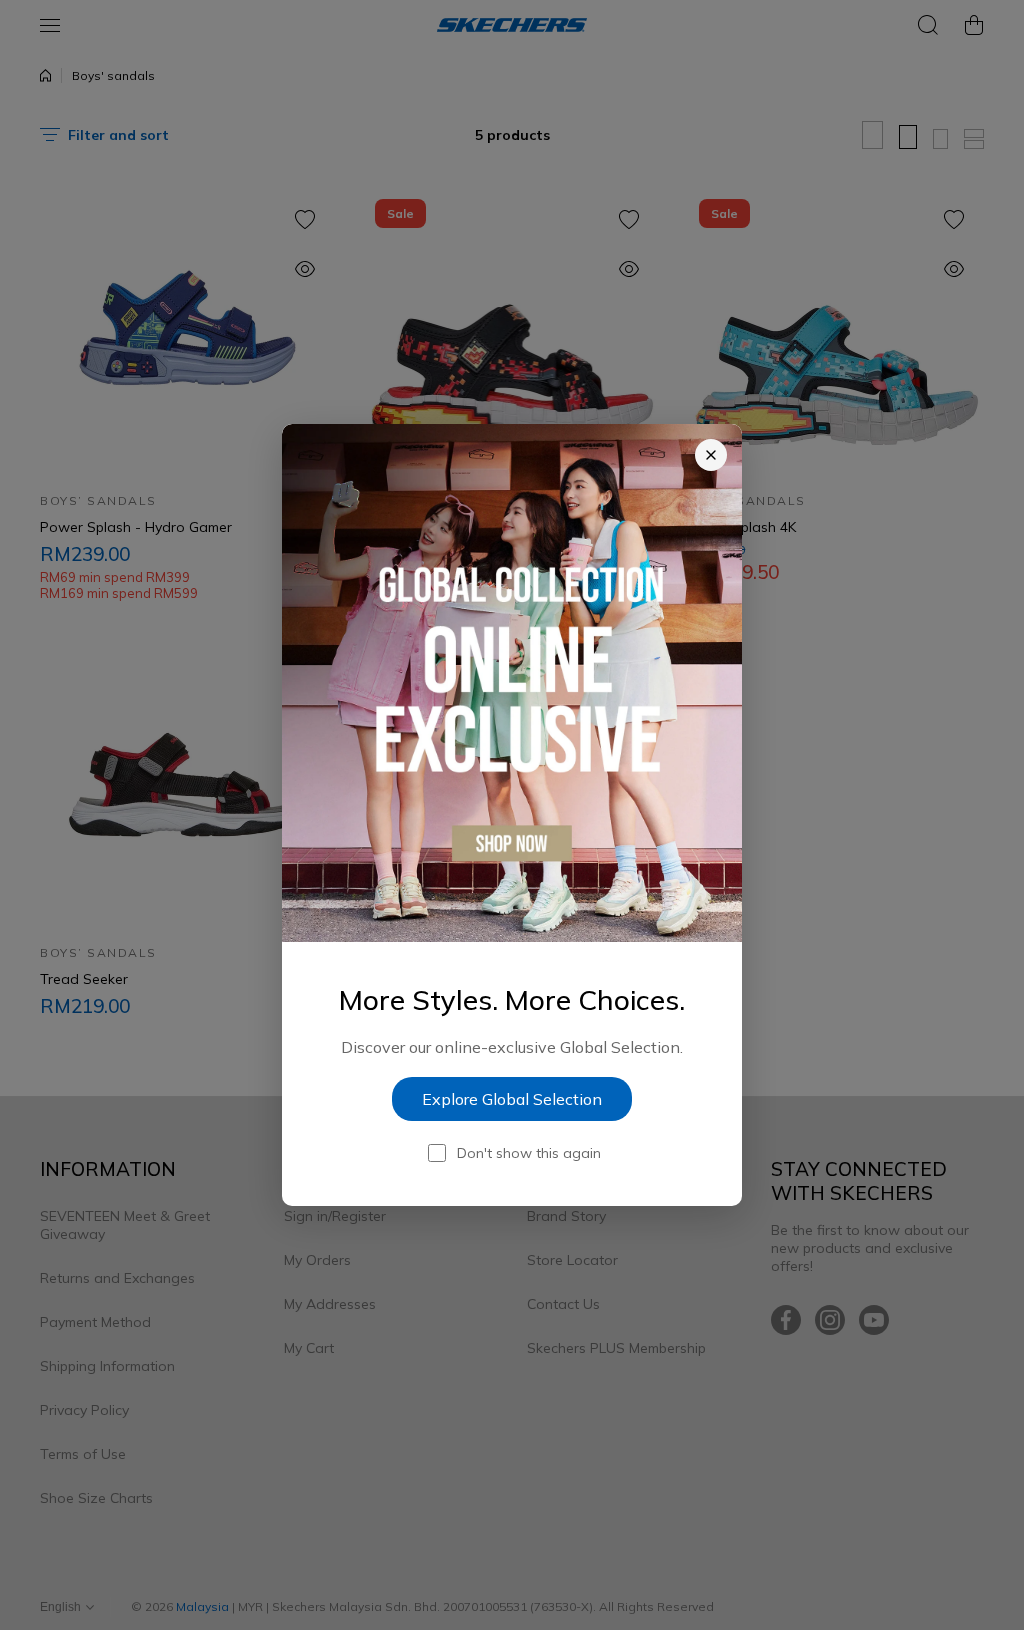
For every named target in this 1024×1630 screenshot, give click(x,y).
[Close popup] (711, 455)
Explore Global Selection (512, 1099)
